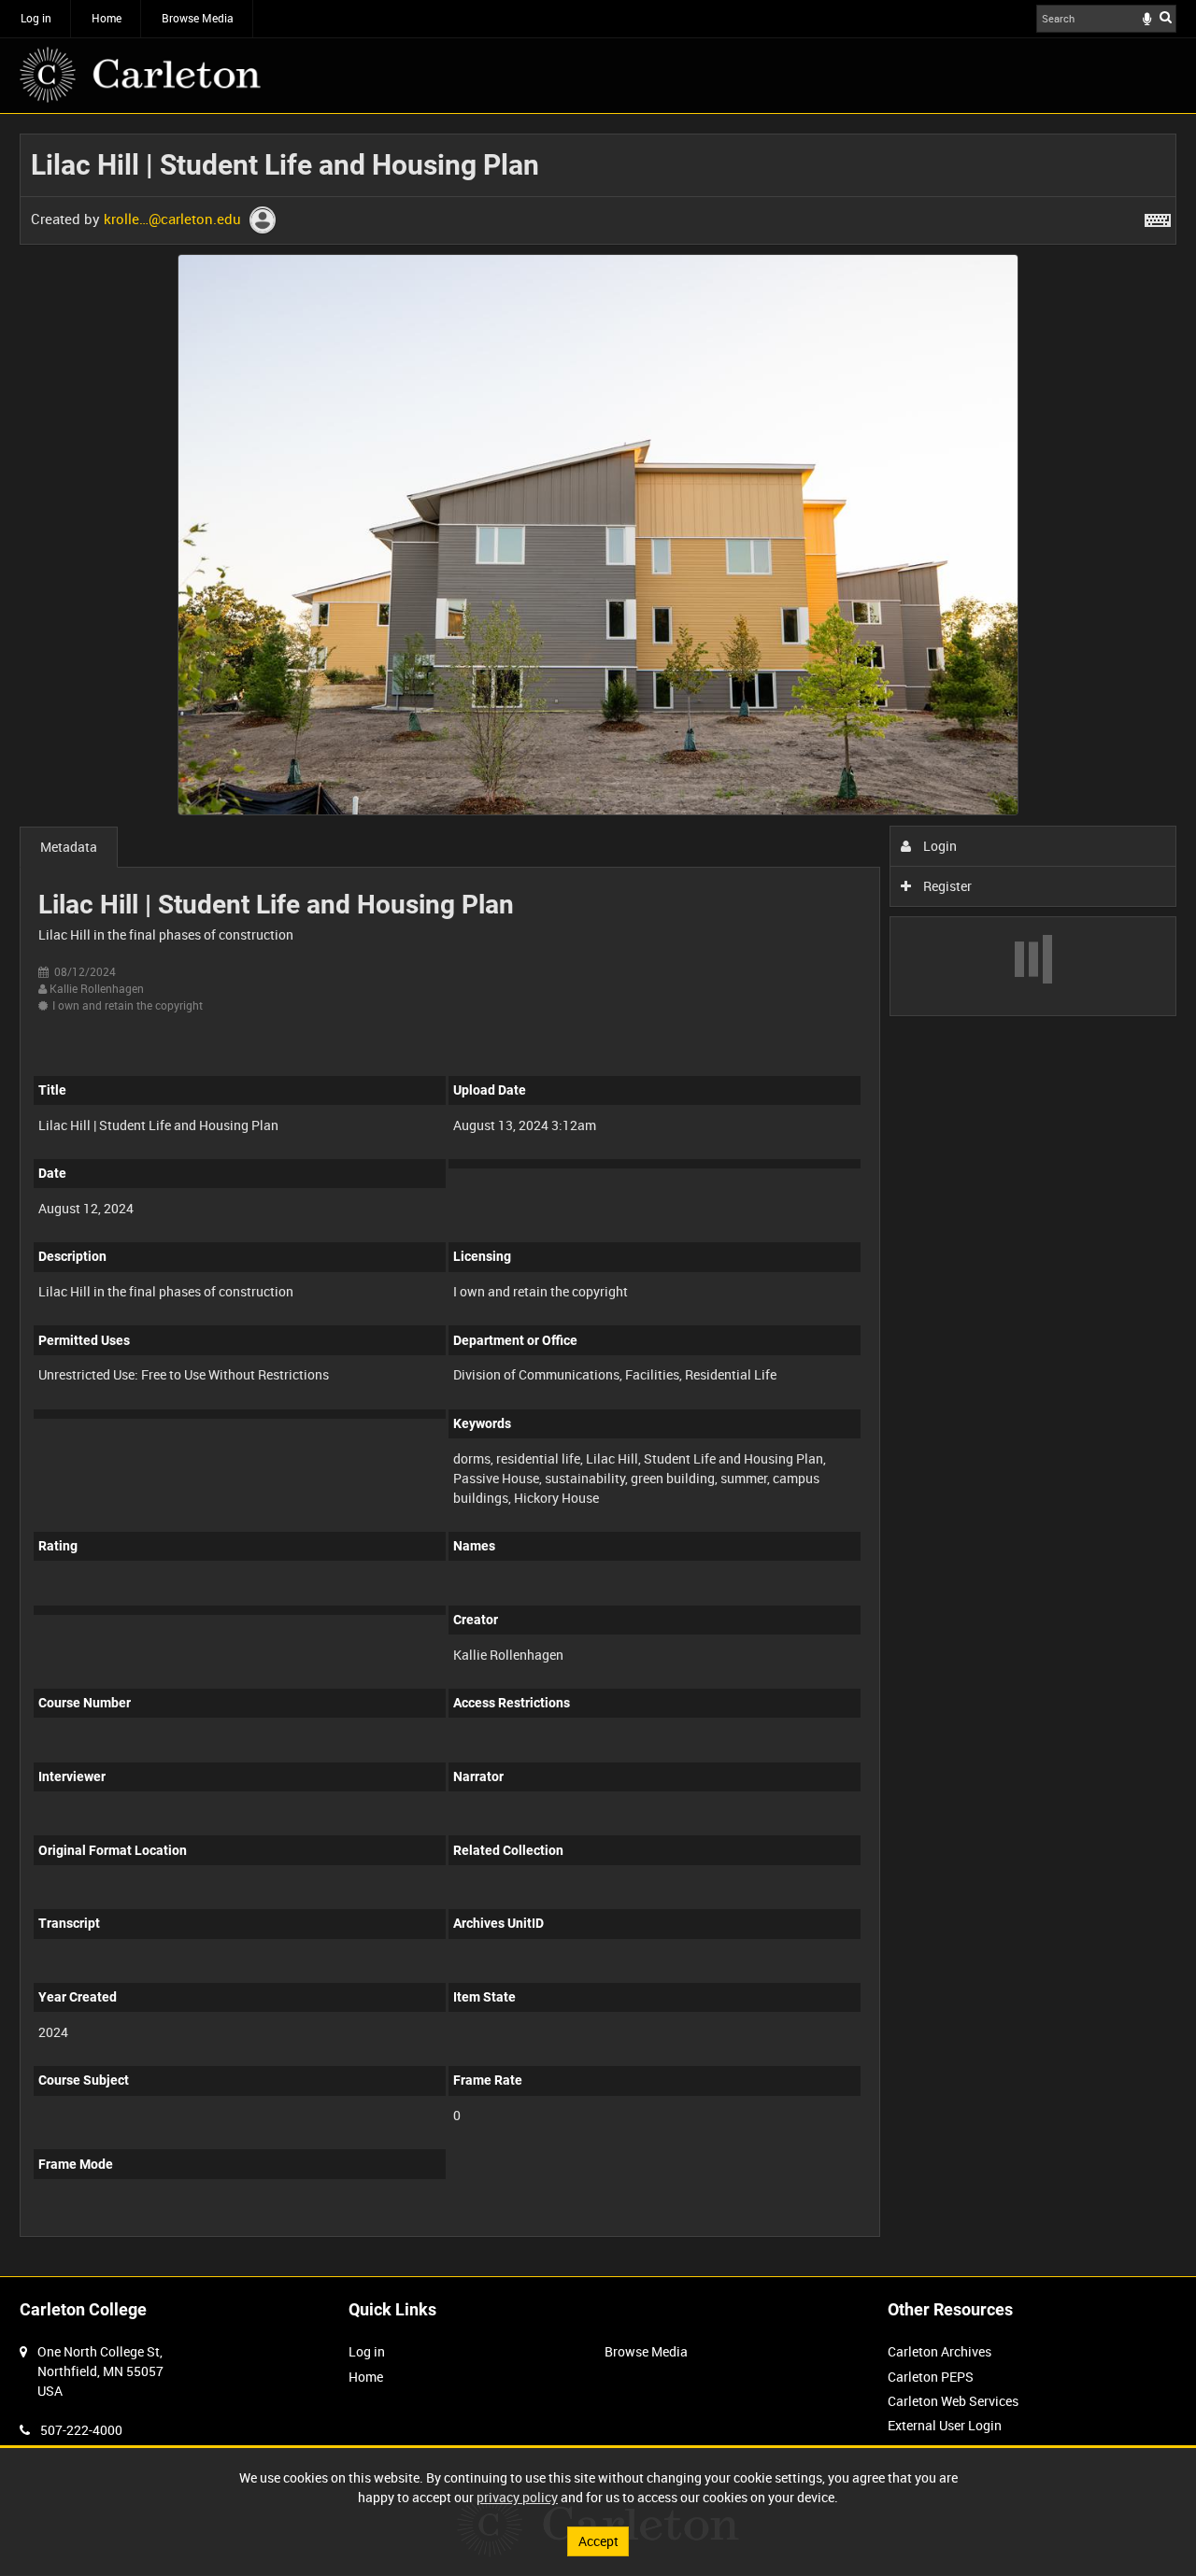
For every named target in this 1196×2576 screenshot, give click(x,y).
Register (946, 886)
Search (1166, 17)
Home (107, 18)
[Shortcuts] (1158, 217)
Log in (36, 18)
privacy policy (517, 2497)
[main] (598, 1195)
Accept (598, 2541)
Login (939, 846)
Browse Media (198, 18)
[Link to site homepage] (140, 75)
